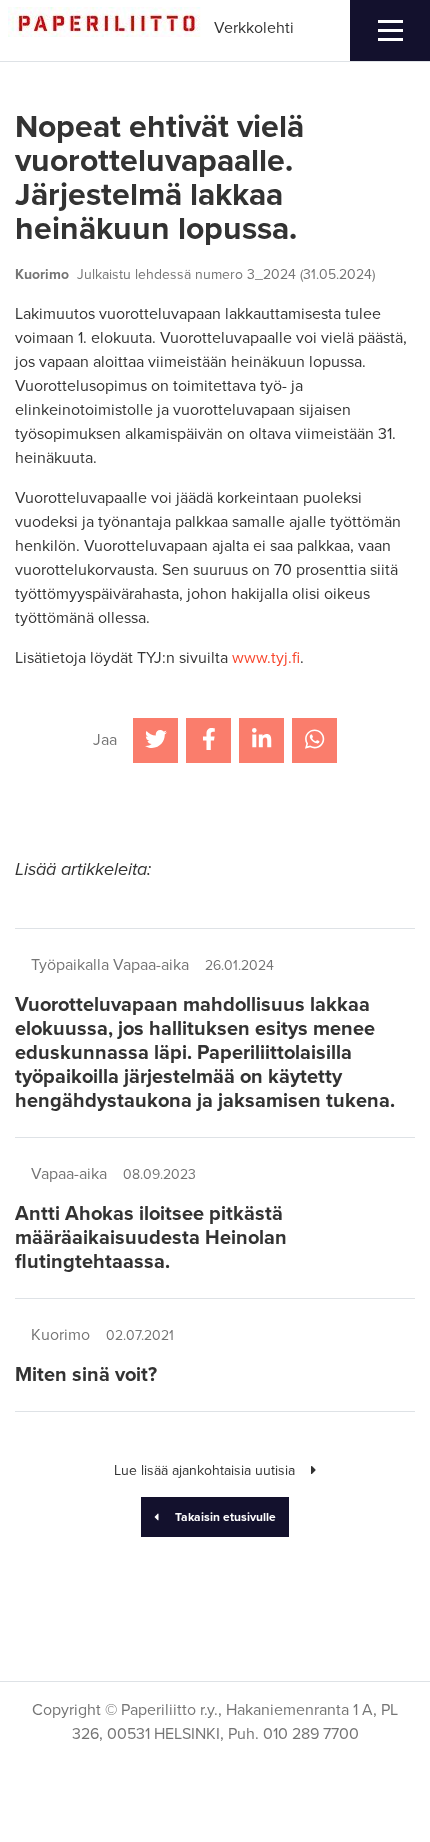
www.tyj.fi (266, 658)
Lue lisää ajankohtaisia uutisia (204, 1470)
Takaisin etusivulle (225, 1517)
